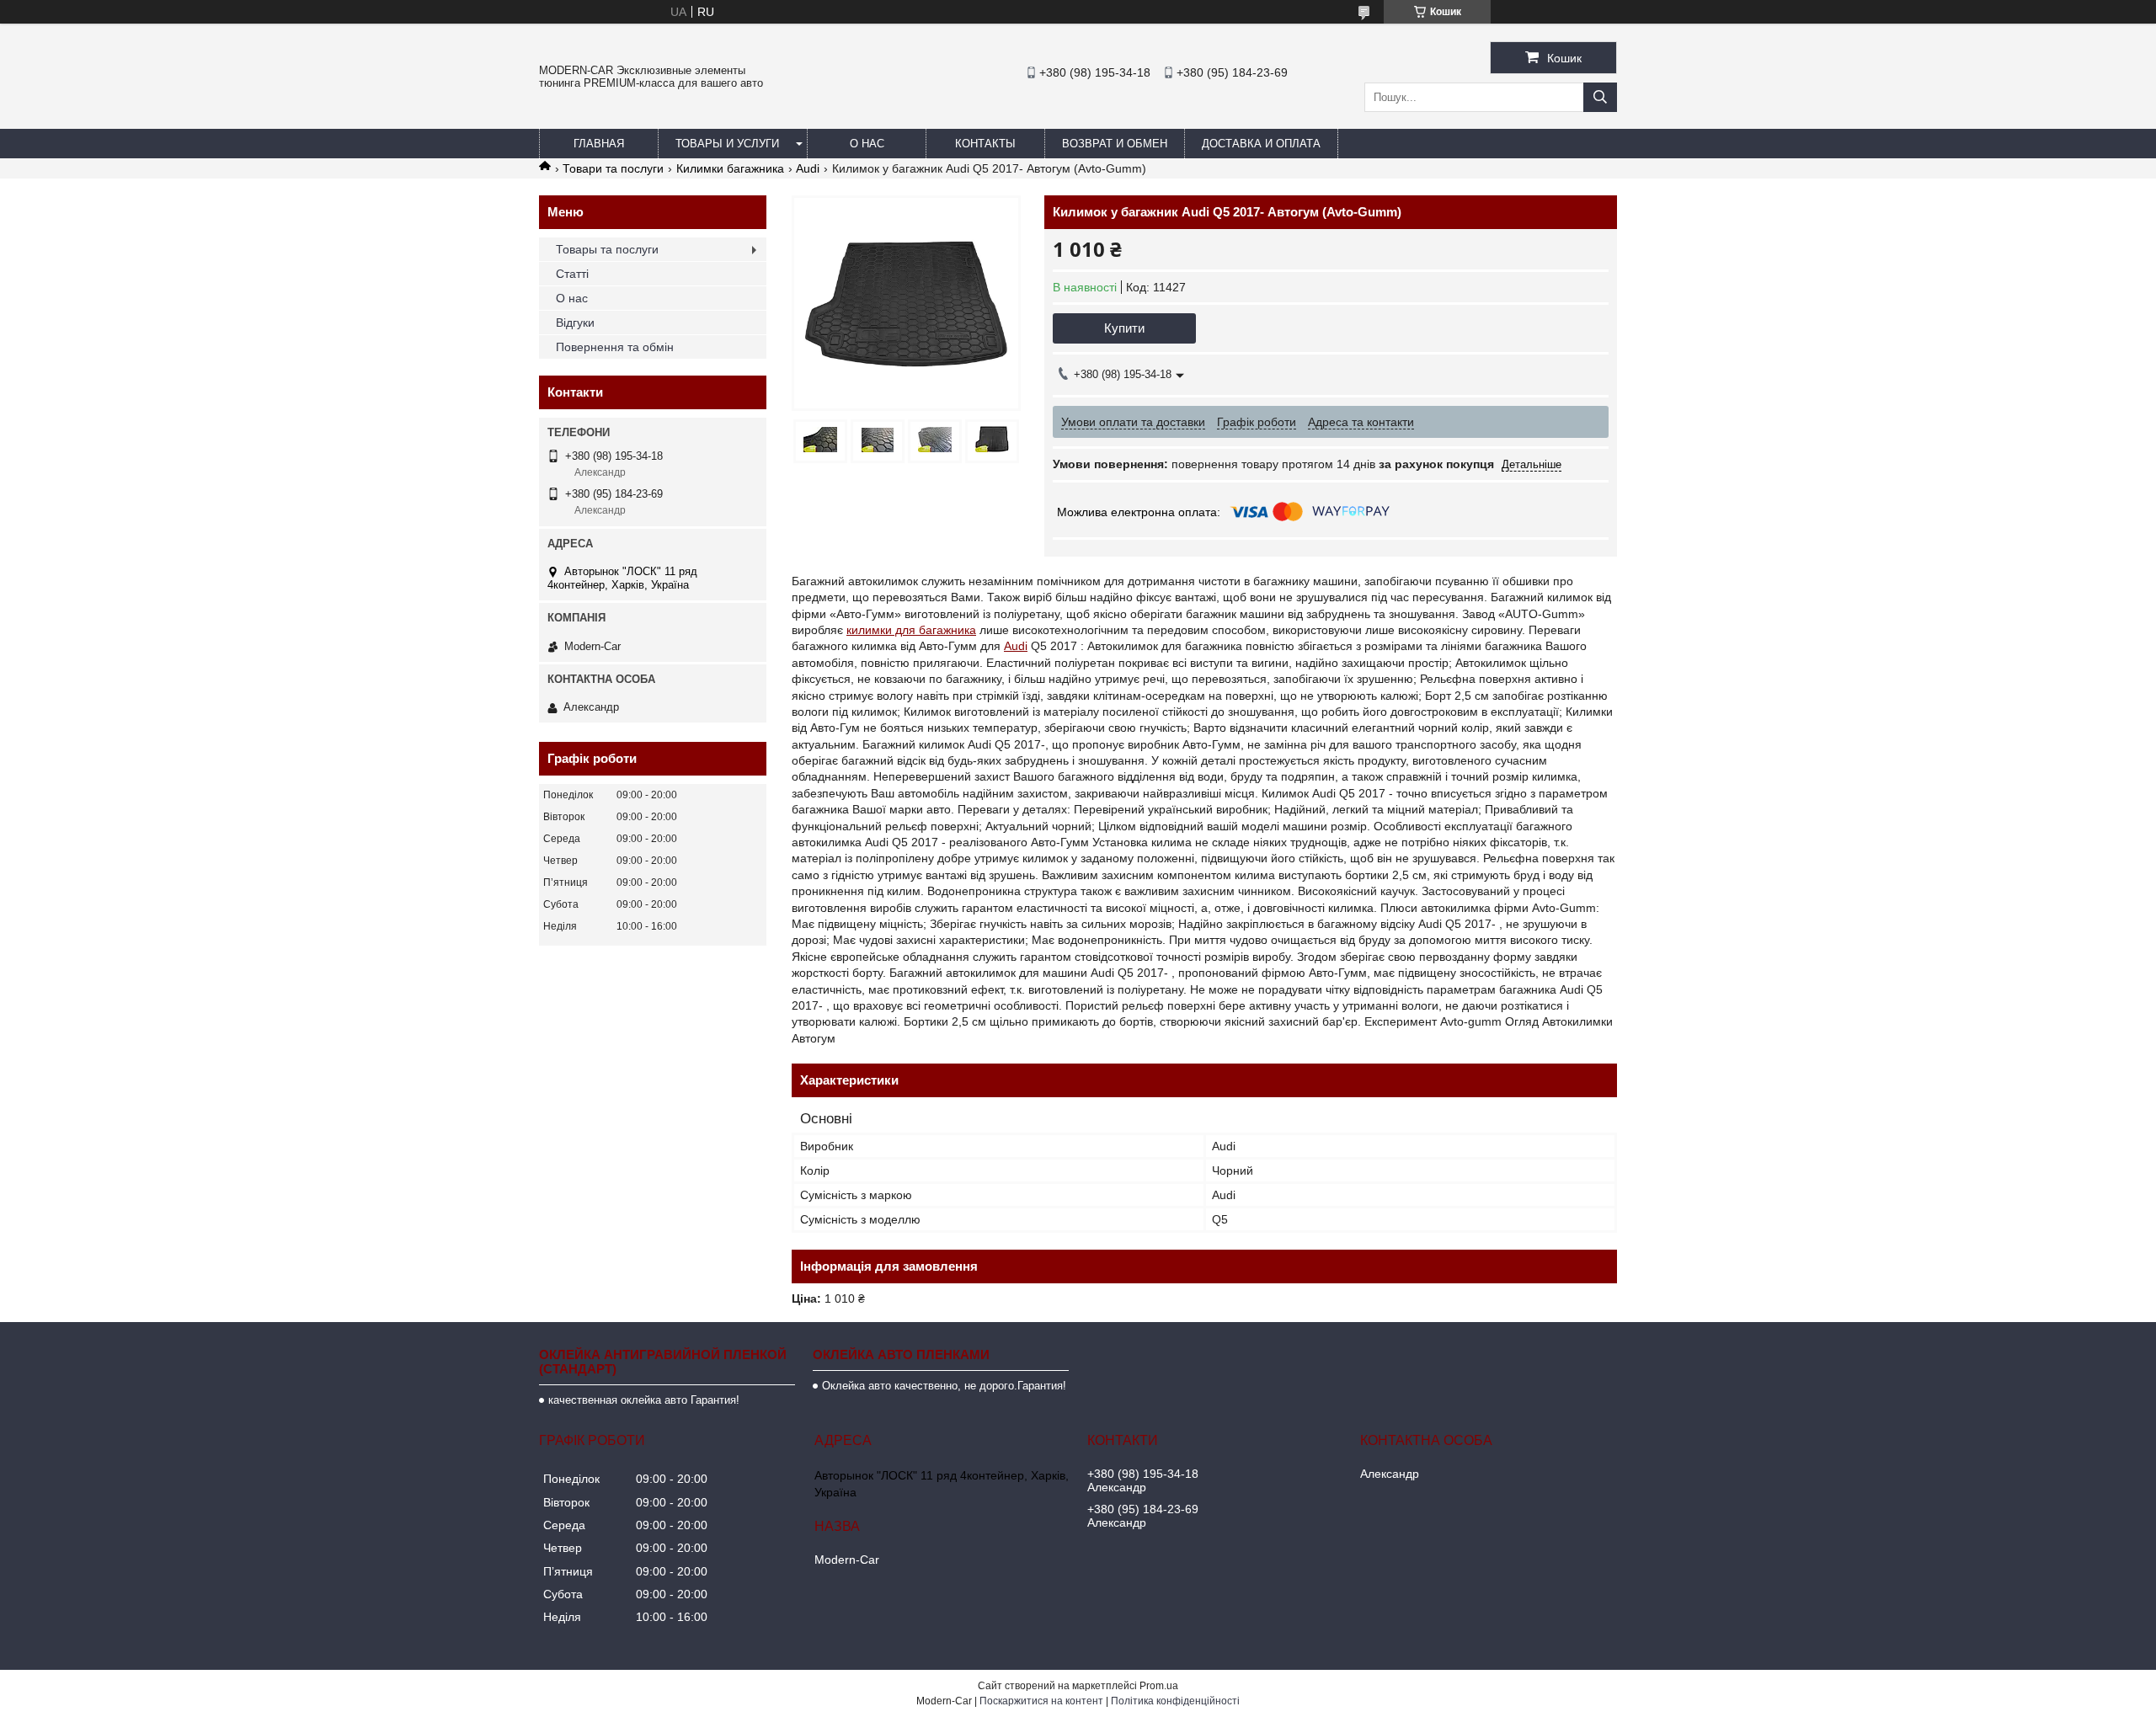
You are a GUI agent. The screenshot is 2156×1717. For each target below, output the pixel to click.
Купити (1124, 328)
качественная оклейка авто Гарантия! (644, 1400)
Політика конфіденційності (1175, 1701)
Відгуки (575, 323)
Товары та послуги (607, 249)
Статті (572, 274)
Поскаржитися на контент (1041, 1701)
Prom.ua (1159, 1686)
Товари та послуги (613, 168)
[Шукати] (1600, 97)
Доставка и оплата (1261, 144)
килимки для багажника (911, 630)
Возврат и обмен (1115, 144)
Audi (808, 168)
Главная (599, 144)
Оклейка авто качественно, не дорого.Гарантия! (944, 1386)
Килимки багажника (730, 168)
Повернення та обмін (615, 347)
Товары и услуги (727, 144)
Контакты (985, 144)
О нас (867, 144)
